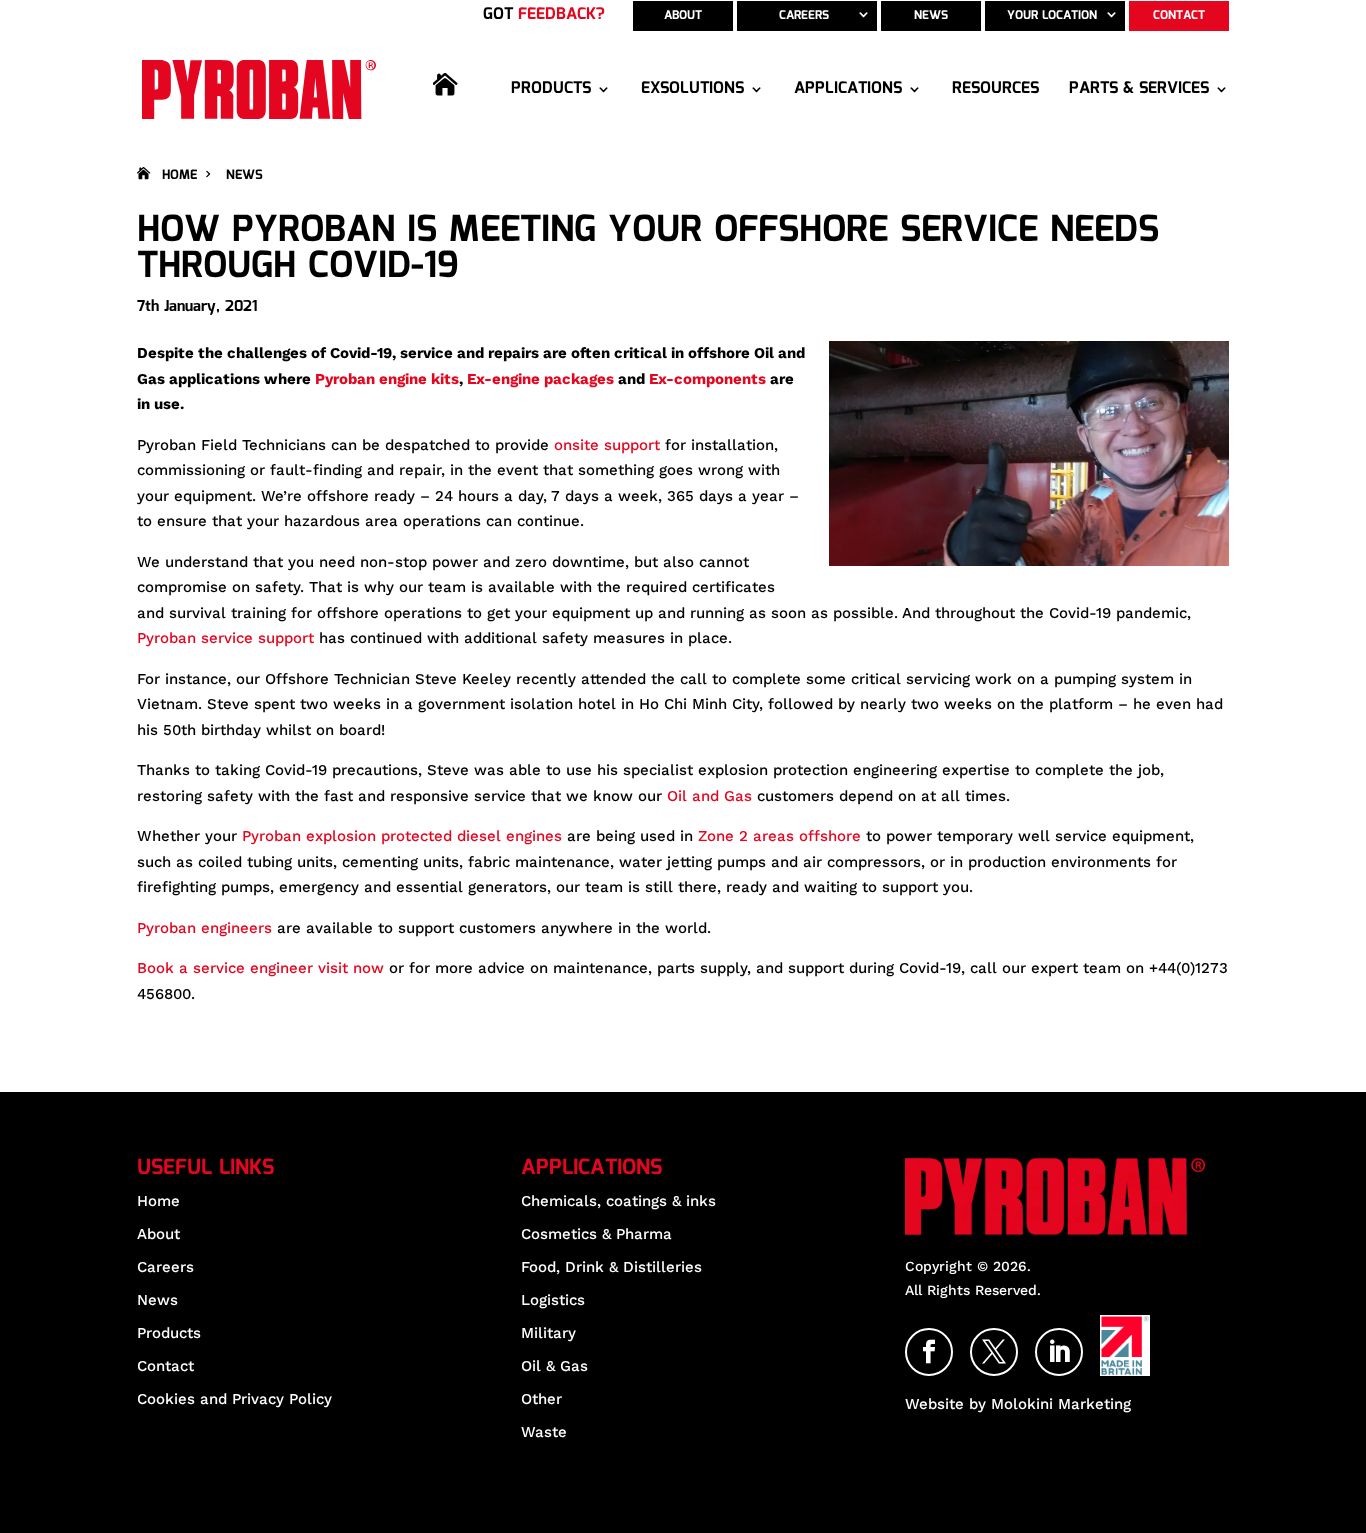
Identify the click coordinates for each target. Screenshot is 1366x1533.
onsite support (607, 445)
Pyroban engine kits (387, 379)
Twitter (1017, 1342)
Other (541, 1399)
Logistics (553, 1300)
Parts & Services (1139, 89)
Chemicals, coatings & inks (618, 1201)
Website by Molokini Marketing (1018, 1404)
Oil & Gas (554, 1366)
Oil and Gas (709, 796)
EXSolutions (692, 89)
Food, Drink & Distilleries (611, 1267)
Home (457, 106)
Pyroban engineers (204, 928)
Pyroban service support (225, 638)
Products (551, 89)
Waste (544, 1432)
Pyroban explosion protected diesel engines (399, 836)
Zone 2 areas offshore (779, 836)
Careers (804, 15)
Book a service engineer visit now (260, 968)
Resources (995, 89)
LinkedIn (1082, 1342)
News (931, 15)
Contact (1179, 15)
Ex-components (707, 379)
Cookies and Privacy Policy (234, 1399)
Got (544, 14)
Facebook (952, 1342)
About (683, 15)
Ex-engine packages (540, 379)
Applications (848, 89)
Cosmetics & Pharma (596, 1234)
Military (548, 1333)
